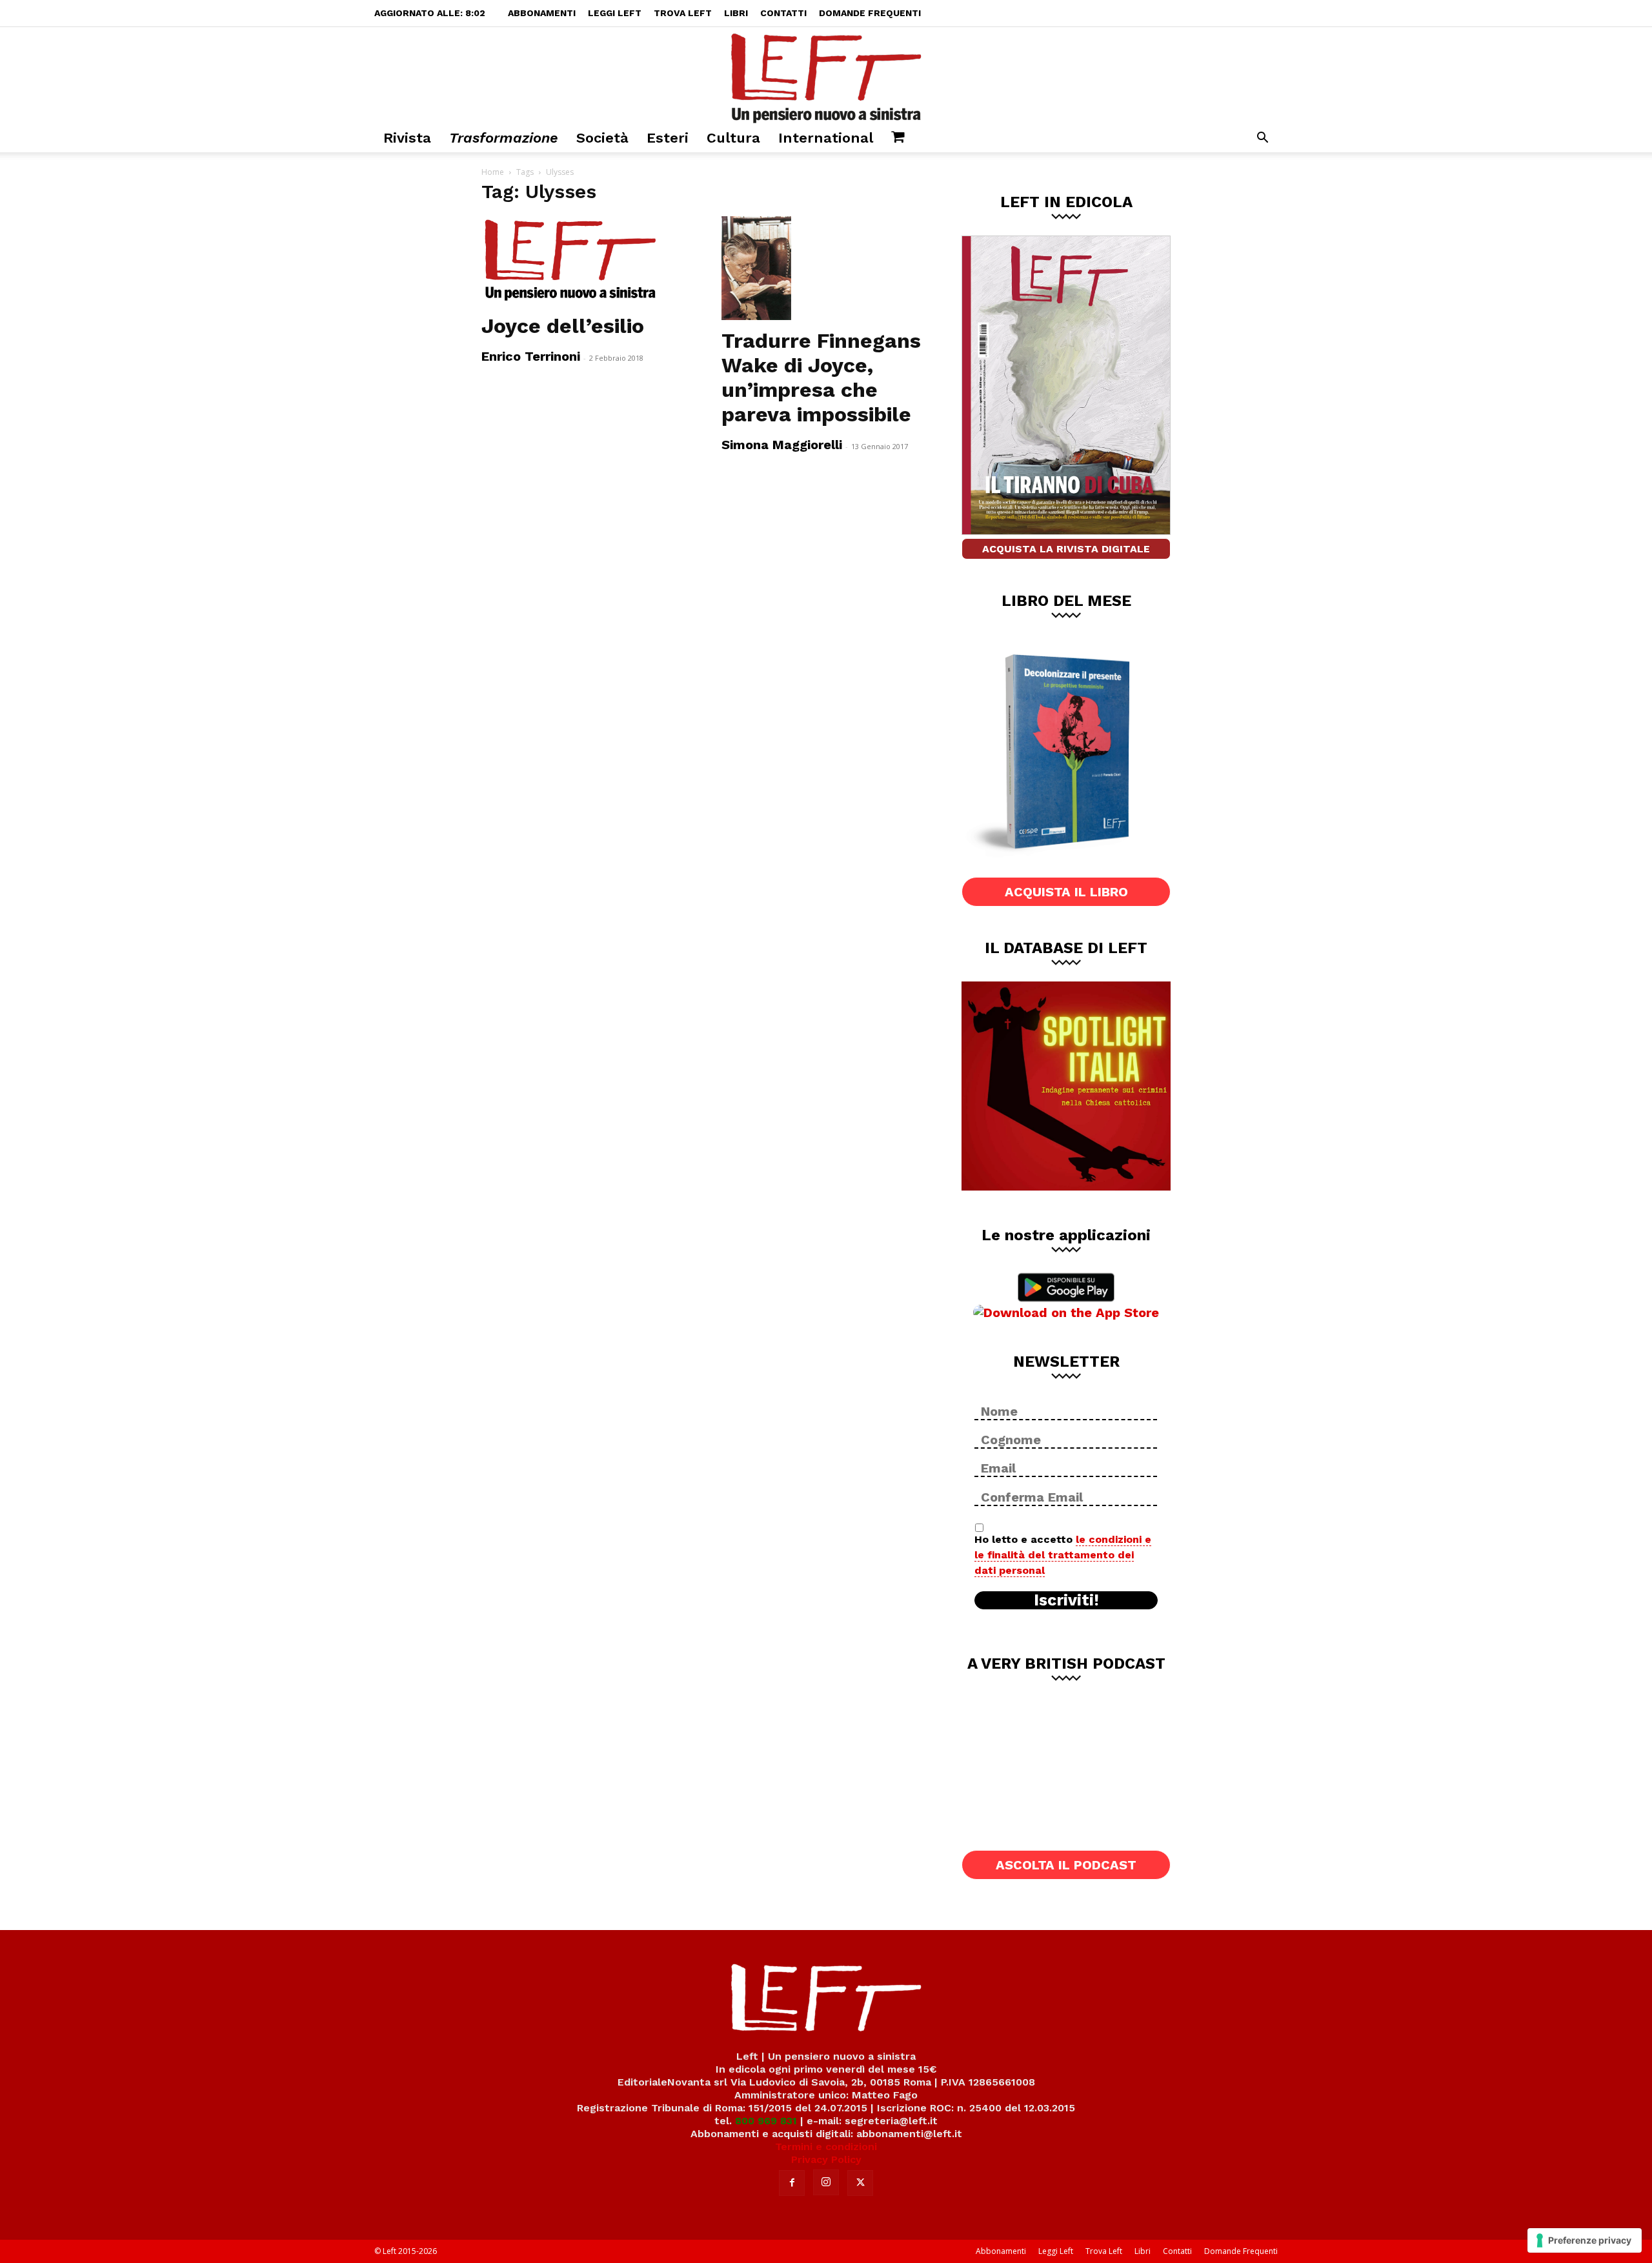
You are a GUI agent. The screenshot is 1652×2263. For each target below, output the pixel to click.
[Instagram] (826, 2182)
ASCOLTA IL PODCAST (1066, 1865)
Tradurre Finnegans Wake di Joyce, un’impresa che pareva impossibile (821, 377)
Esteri (668, 138)
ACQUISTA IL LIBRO (1066, 892)
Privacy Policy (826, 2159)
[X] (860, 2183)
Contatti (783, 13)
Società (602, 138)
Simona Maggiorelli (782, 445)
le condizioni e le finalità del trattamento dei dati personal (1063, 1555)
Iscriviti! (1066, 1600)
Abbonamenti (542, 13)
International (826, 138)
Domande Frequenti (870, 13)
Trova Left (683, 13)
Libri (736, 13)
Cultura (733, 138)
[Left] (826, 75)
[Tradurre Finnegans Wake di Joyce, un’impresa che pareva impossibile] (826, 268)
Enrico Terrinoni (531, 356)
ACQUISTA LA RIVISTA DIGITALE (1066, 549)
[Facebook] (792, 2183)
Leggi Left (615, 13)
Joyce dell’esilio (563, 326)
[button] (1262, 139)
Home (493, 172)
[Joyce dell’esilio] (586, 261)
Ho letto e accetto (1063, 1555)
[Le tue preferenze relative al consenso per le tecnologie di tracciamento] (1585, 2240)
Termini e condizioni (826, 2147)
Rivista (407, 138)
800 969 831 (766, 2121)
